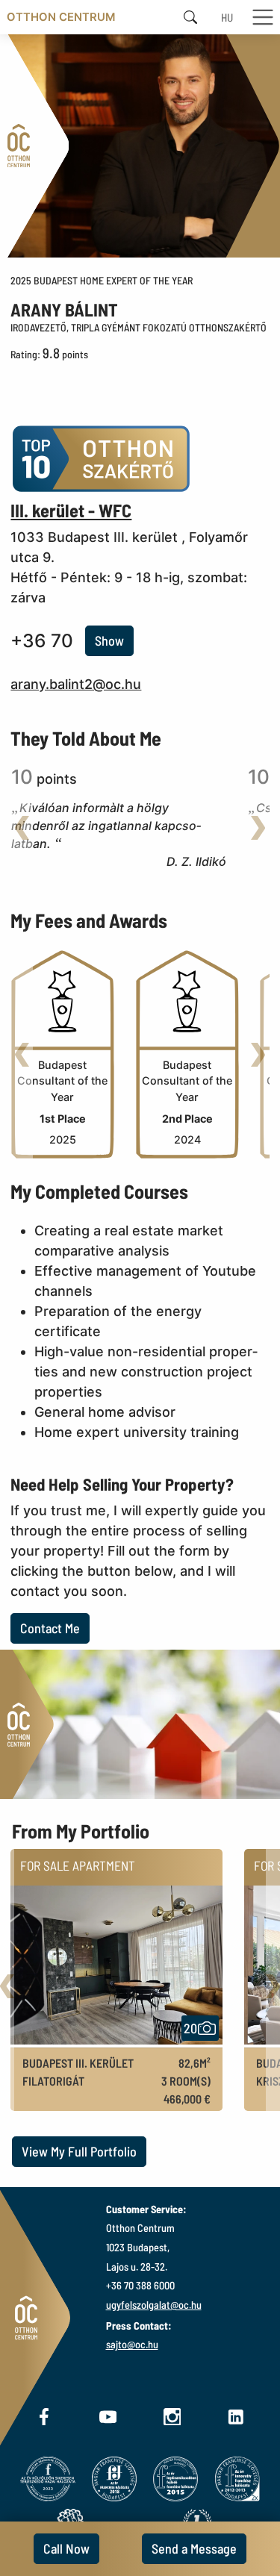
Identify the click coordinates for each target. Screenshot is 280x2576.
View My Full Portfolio (79, 2151)
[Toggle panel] (116, 2048)
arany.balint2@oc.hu (76, 684)
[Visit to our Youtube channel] (108, 2415)
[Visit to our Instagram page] (172, 2415)
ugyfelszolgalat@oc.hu (154, 2305)
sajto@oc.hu (132, 2344)
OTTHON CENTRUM (61, 17)
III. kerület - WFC (71, 510)
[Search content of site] (190, 18)
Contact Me (50, 1628)
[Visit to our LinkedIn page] (236, 2415)
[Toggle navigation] (265, 18)
